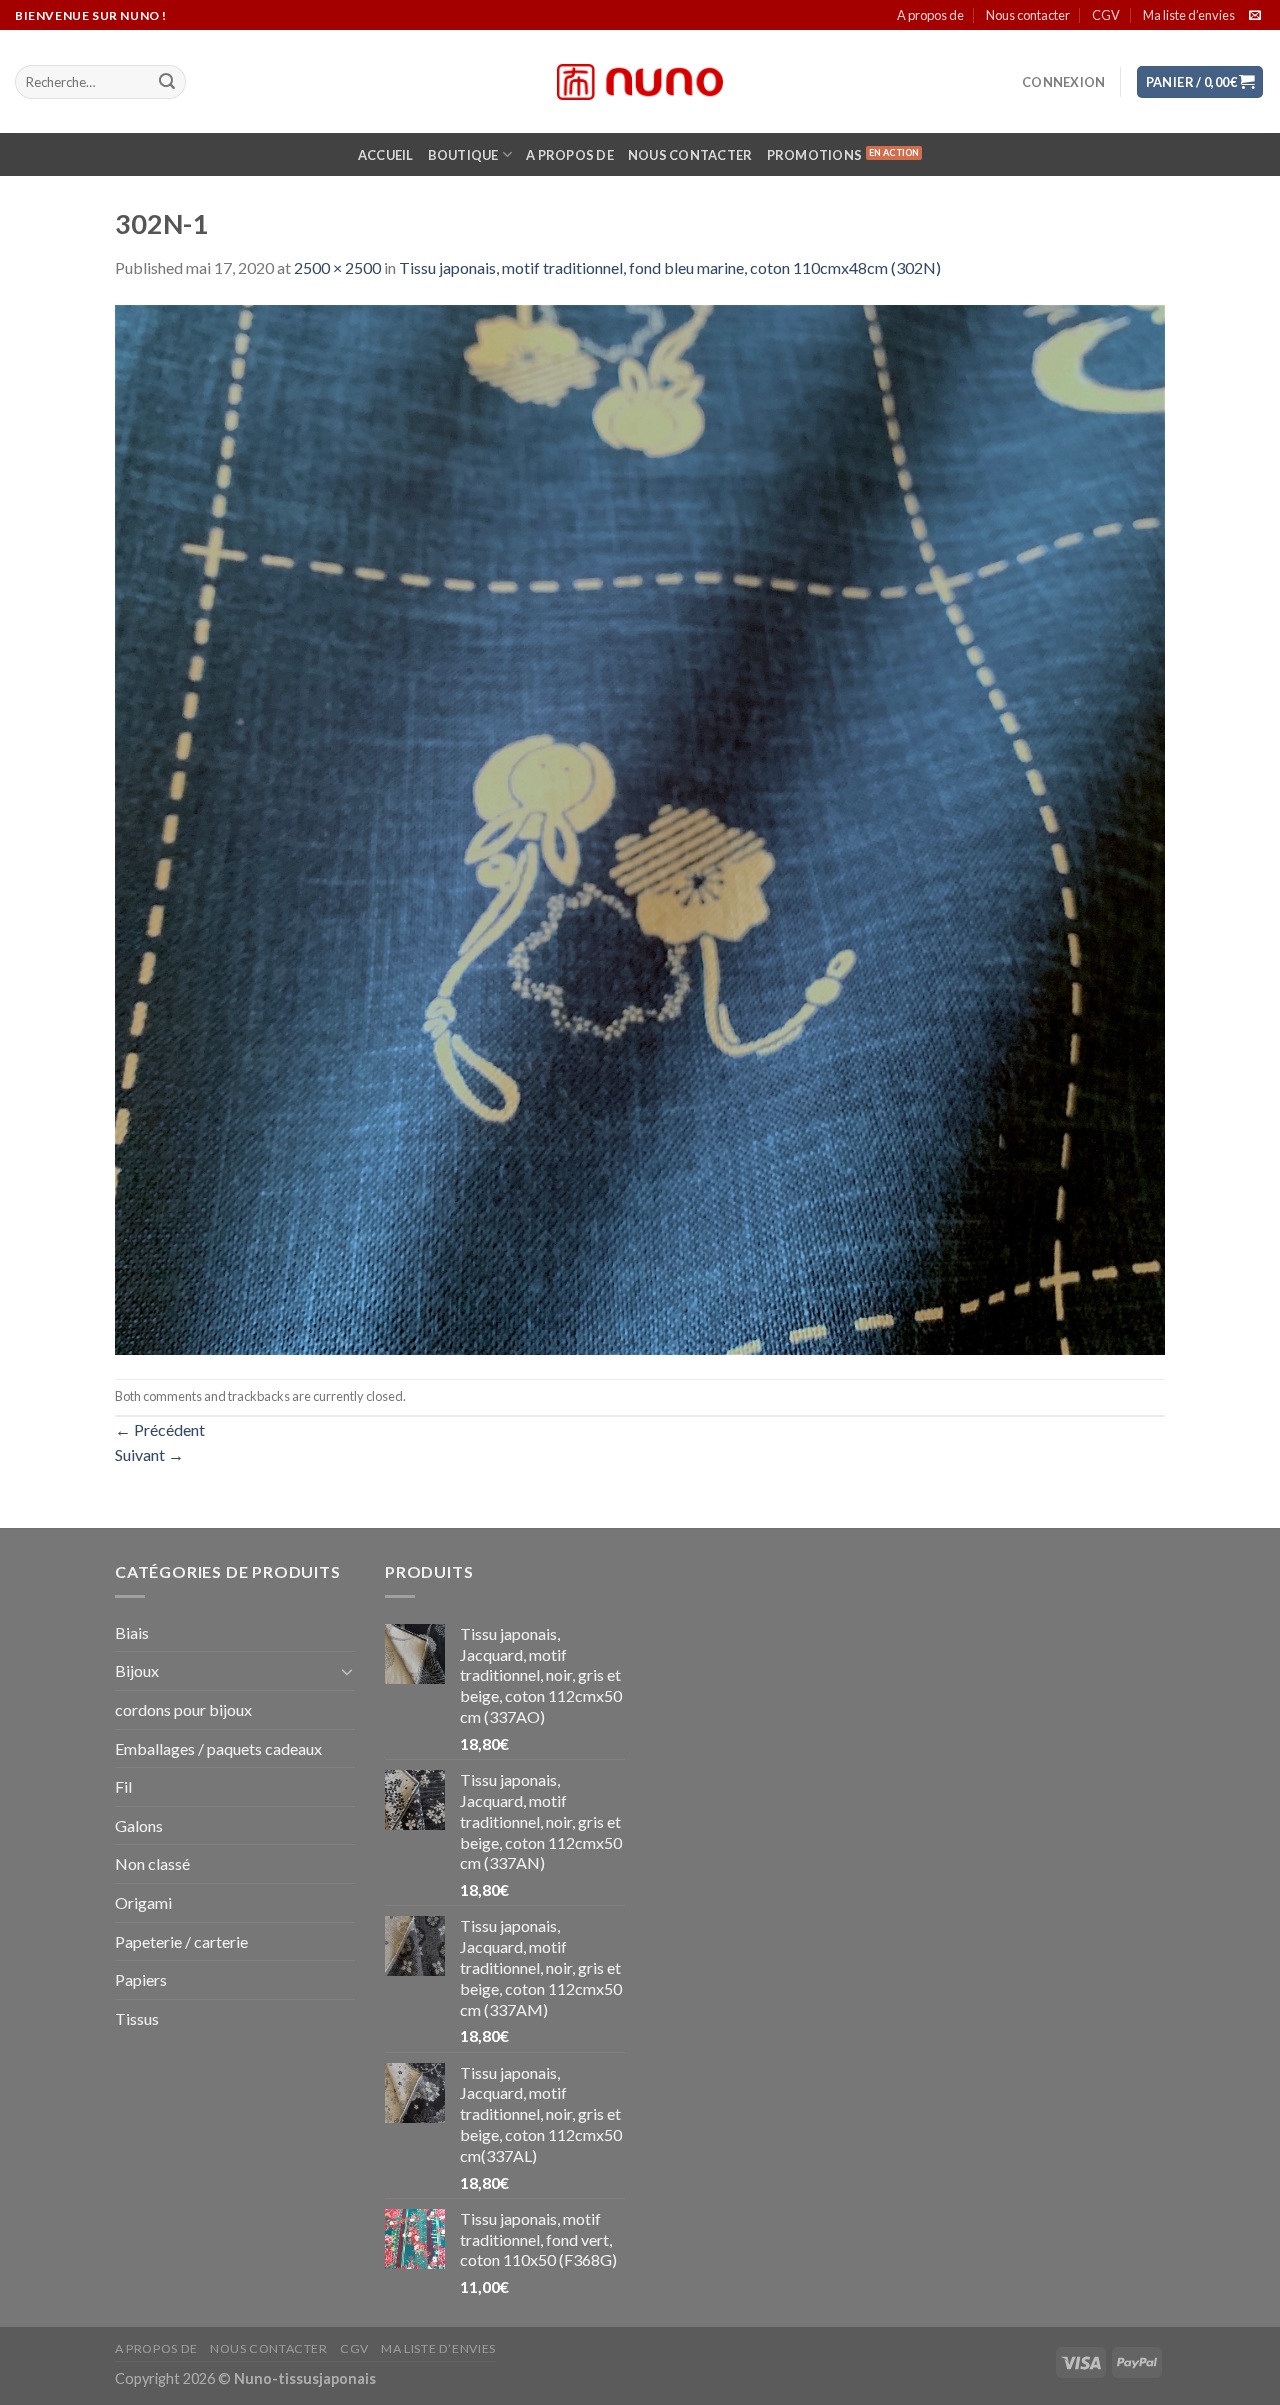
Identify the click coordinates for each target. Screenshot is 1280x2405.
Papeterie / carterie (181, 1941)
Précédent (160, 1429)
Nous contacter (1028, 15)
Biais (132, 1632)
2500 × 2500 (337, 267)
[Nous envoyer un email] (1255, 16)
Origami (143, 1902)
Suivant (149, 1454)
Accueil (386, 155)
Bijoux (137, 1670)
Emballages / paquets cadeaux (218, 1748)
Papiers (141, 1979)
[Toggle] (347, 1671)
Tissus (137, 2018)
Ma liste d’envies (1189, 15)
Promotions (815, 155)
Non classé (152, 1863)
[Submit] (167, 82)
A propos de (930, 15)
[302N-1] (640, 827)
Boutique (463, 155)
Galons (139, 1825)
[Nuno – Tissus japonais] (640, 82)
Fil (123, 1786)
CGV (1106, 15)
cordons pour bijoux (183, 1709)
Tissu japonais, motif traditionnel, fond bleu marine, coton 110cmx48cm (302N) (670, 267)
